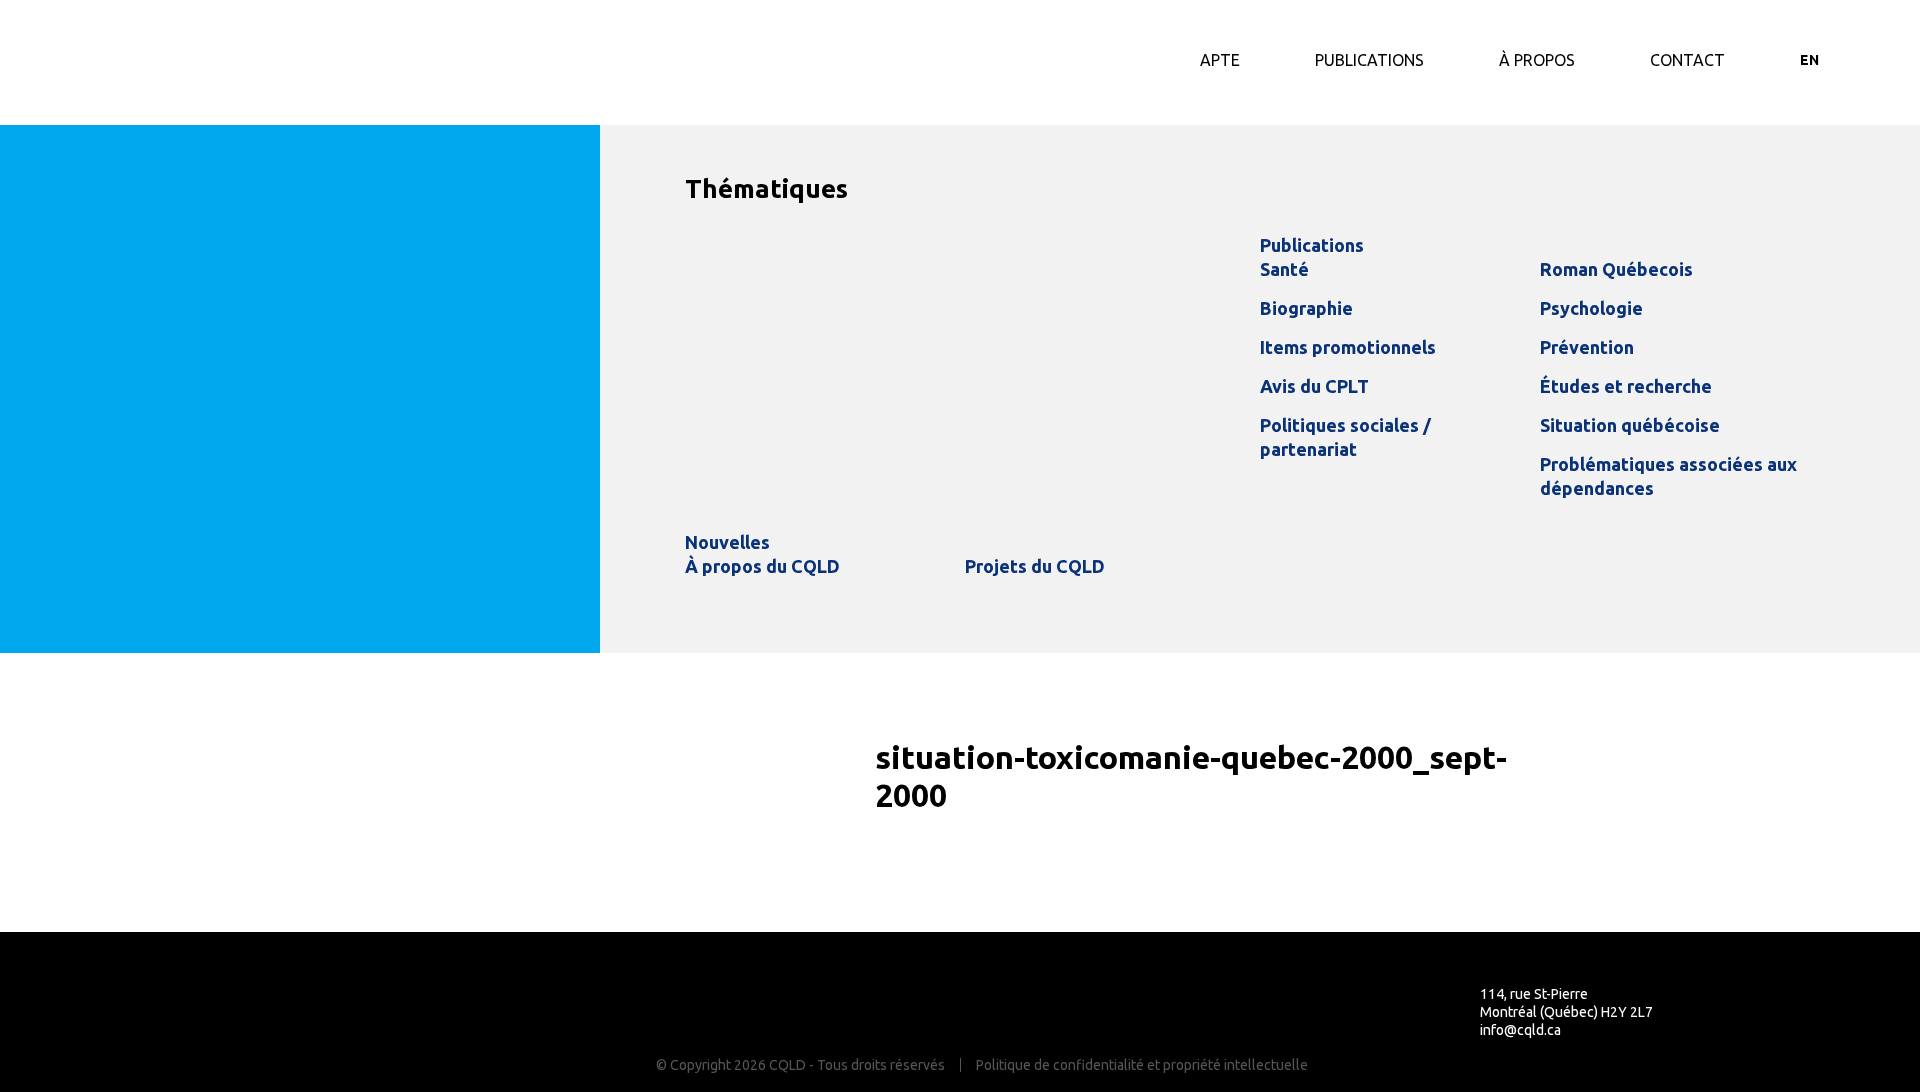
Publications (1369, 60)
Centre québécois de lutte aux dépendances (185, 63)
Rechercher (1862, 60)
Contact (1687, 60)
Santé (1284, 269)
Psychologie (1591, 308)
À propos (1537, 60)
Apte (1220, 60)
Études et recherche (1626, 386)
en (1809, 60)
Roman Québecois (1616, 269)
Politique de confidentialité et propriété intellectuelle (1142, 1065)
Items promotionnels (1348, 347)
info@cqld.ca (1520, 1030)
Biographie (1306, 308)
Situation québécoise (1630, 425)
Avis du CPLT (1314, 386)
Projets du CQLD (1035, 566)
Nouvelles (727, 542)
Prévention (1587, 347)
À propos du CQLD (762, 566)
